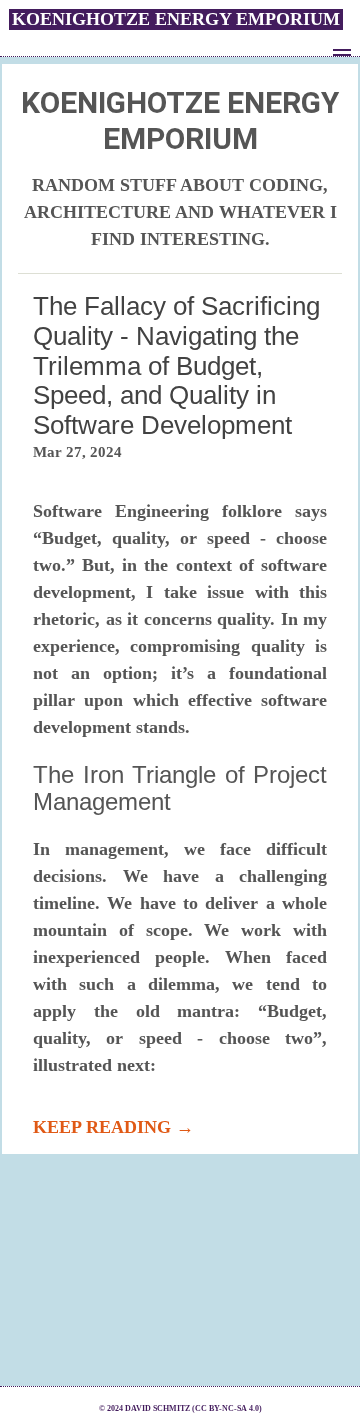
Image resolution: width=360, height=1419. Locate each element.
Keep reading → (113, 1127)
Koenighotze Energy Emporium (176, 19)
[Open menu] (342, 50)
